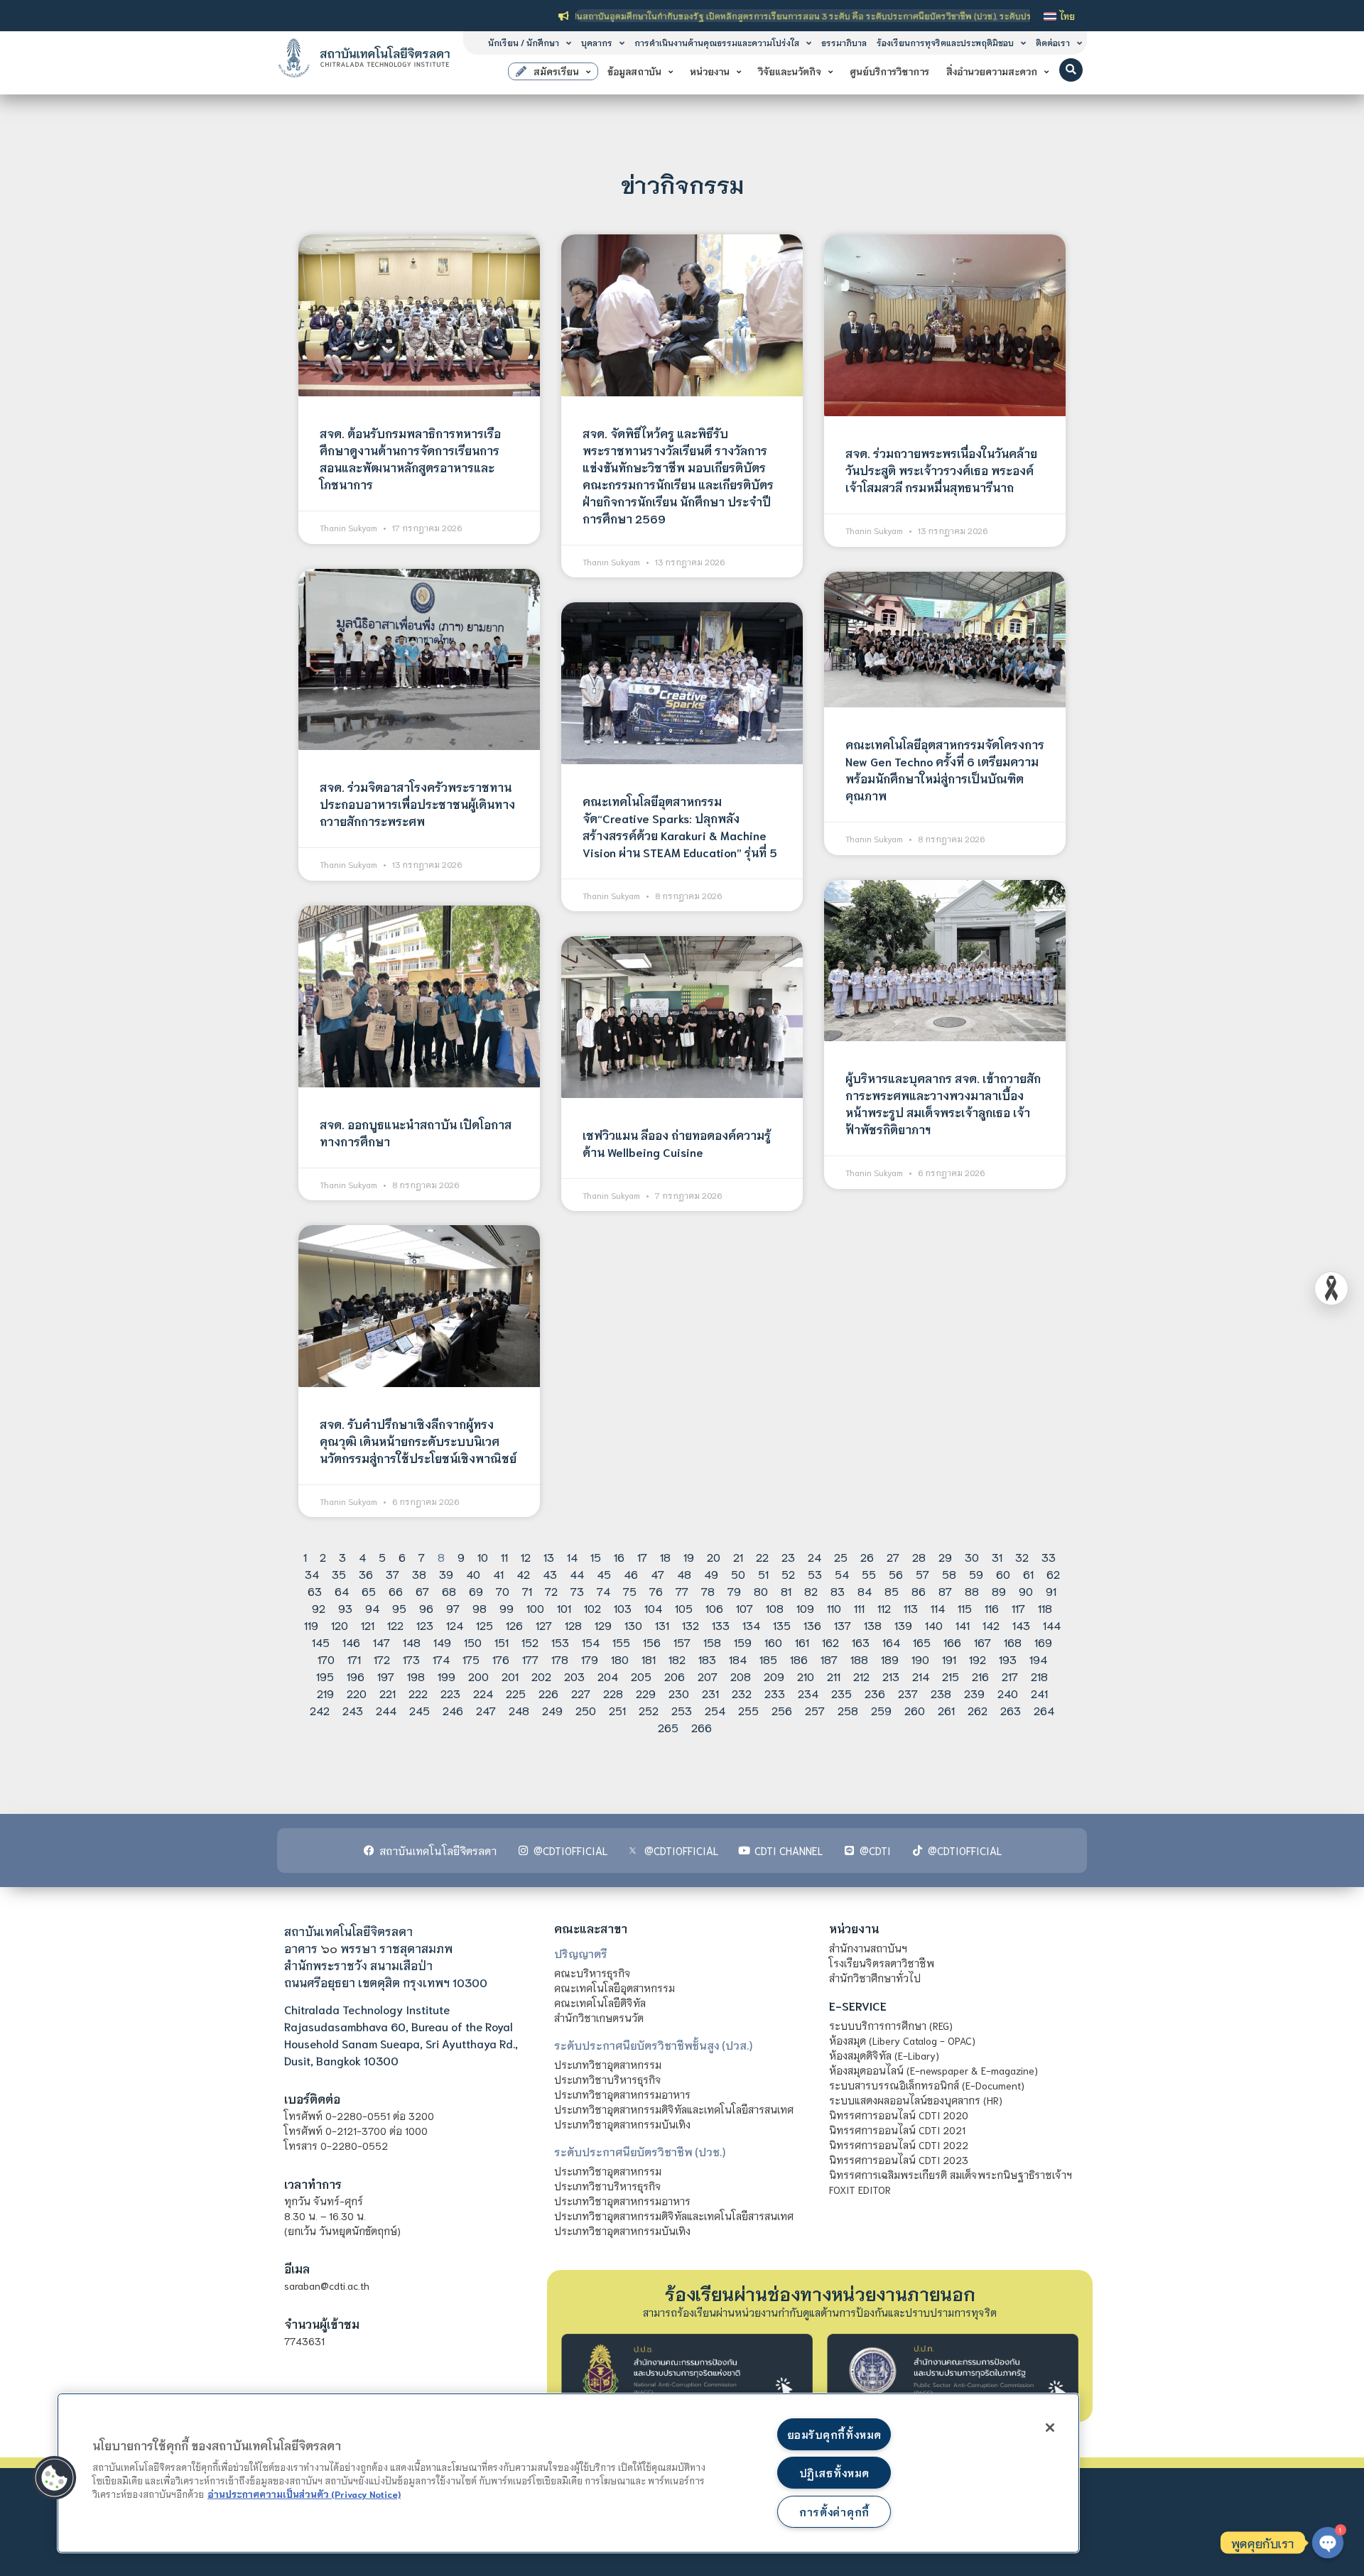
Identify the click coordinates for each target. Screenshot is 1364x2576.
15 (596, 1556)
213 (891, 1676)
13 (549, 1556)
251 (617, 1710)
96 (426, 1608)
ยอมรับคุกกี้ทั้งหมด (834, 2434)
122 (395, 1625)
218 (1039, 1676)
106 (714, 1608)
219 (325, 1693)
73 (577, 1591)
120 (340, 1625)
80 (761, 1591)
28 (919, 1556)
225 (516, 1693)
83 (838, 1591)
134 (751, 1625)
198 (416, 1676)
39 (446, 1574)
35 (339, 1574)
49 (711, 1574)
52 (788, 1574)
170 (326, 1659)
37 (393, 1574)
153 (560, 1642)
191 (949, 1659)
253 (682, 1710)
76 (656, 1591)
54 (842, 1574)
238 (941, 1693)
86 (919, 1591)
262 (978, 1710)
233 (775, 1693)
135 (782, 1625)
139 (903, 1625)
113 (911, 1608)
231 (710, 1693)
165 (922, 1642)
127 (544, 1625)
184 (738, 1659)
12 (526, 1556)
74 (603, 1591)
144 (1052, 1625)
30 (972, 1556)
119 (311, 1625)
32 (1022, 1556)
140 (934, 1625)
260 (915, 1710)
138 (873, 1625)
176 (501, 1659)
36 (366, 1574)
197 (386, 1676)
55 (869, 1574)
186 (799, 1659)
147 (381, 1642)
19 (689, 1556)
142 (991, 1625)
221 (388, 1693)
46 (631, 1574)
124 (455, 1625)
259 (881, 1710)
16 (619, 1556)
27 (893, 1556)
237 (908, 1693)
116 (992, 1608)
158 (712, 1642)
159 (743, 1642)
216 (980, 1676)
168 (1013, 1642)
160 (773, 1642)
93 (345, 1608)
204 (608, 1676)
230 (679, 1693)
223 (450, 1693)
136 (812, 1625)
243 (353, 1710)
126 (514, 1625)
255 (748, 1710)
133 (721, 1625)
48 (684, 1574)
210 (806, 1676)
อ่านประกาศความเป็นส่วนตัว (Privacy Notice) (304, 2494)
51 (763, 1574)
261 (946, 1710)
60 (1003, 1574)
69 (476, 1591)
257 (815, 1710)
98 (480, 1608)
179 (590, 1659)
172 (382, 1659)
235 (841, 1693)
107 (745, 1608)
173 (411, 1659)
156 (652, 1642)
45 (604, 1574)
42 (523, 1574)
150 (473, 1642)
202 (541, 1676)
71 (527, 1591)
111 (859, 1608)
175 (471, 1659)
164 (891, 1642)
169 (1043, 1642)
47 (657, 1574)
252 (649, 1710)
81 (786, 1591)
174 (441, 1659)
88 (972, 1591)
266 (702, 1727)
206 (675, 1676)
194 (1038, 1659)
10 (483, 1556)
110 (834, 1608)
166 (952, 1642)
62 (1053, 1574)
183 (707, 1659)
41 (498, 1574)
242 (320, 1710)
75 (630, 1591)
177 (530, 1659)
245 (420, 1710)
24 (814, 1556)
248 (519, 1710)
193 (1008, 1659)
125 (485, 1625)
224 (483, 1693)
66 (396, 1591)
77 (682, 1591)
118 (1045, 1608)
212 (861, 1676)
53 (815, 1574)
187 (829, 1659)
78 (708, 1591)
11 (504, 1556)
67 (422, 1591)
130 (633, 1625)
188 (859, 1659)
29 (945, 1556)
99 (507, 1608)
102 (592, 1608)
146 (351, 1642)
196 (356, 1676)
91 (1051, 1591)
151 (502, 1642)
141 (963, 1625)
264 (1044, 1710)
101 (564, 1608)
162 (830, 1642)
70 (503, 1591)
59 (976, 1574)
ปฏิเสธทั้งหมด (834, 2473)
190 (920, 1659)
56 (896, 1574)
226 (548, 1693)
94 (372, 1608)
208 (741, 1676)
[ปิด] (1050, 2428)
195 (325, 1676)
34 (312, 1574)
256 (782, 1710)
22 (762, 1556)
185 (768, 1659)
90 (1026, 1591)
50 (738, 1574)
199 (446, 1676)
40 (473, 1574)
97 (453, 1608)
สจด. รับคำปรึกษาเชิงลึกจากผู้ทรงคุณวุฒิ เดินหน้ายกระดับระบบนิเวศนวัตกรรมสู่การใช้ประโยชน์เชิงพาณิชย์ (418, 1441)
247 (486, 1710)
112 (884, 1608)
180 (620, 1659)
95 (399, 1608)
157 (682, 1642)
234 (808, 1693)
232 (742, 1693)
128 (573, 1625)
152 (530, 1642)
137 (843, 1625)
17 (642, 1556)
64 (342, 1591)
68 (449, 1591)
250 (586, 1710)
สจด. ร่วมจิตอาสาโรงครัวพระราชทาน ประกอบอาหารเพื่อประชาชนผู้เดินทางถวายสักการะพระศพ (417, 804)
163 (861, 1642)
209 (774, 1676)
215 (951, 1676)
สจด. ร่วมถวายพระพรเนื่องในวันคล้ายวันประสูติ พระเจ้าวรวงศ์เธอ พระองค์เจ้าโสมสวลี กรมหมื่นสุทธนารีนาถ (941, 470)
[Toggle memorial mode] (1331, 1288)
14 (572, 1556)
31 (997, 1556)
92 (319, 1608)
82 (811, 1591)
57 (922, 1574)
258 (848, 1710)
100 (535, 1608)
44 (577, 1574)
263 (1011, 1710)
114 (938, 1608)
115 (965, 1608)
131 (662, 1625)
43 (550, 1574)
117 (1018, 1608)
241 (1039, 1693)
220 (357, 1693)
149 (442, 1642)
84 (865, 1591)
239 (974, 1693)
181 (649, 1659)
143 (1021, 1625)
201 (510, 1676)
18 (665, 1556)
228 (613, 1693)
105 (684, 1608)
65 (369, 1591)
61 (1028, 1574)
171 (354, 1659)
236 (875, 1693)
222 (418, 1693)
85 (892, 1591)
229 (646, 1693)
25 (841, 1556)
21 (738, 1556)
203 (574, 1676)
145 (321, 1642)
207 (708, 1676)
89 (999, 1591)
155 (621, 1642)
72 (551, 1591)
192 (978, 1659)
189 (890, 1659)
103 (623, 1608)
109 (805, 1608)
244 (386, 1710)
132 (691, 1625)
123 (425, 1625)
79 (734, 1591)
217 (1010, 1676)
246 (453, 1710)
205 (641, 1676)
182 (677, 1659)
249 (552, 1710)
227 (581, 1693)
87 (945, 1591)
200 (478, 1676)
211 (834, 1676)
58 (949, 1574)
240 (1008, 1693)
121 (368, 1625)
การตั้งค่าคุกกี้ (834, 2512)
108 (775, 1608)
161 (802, 1642)
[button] (1071, 70)
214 (921, 1676)
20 (714, 1556)
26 (867, 1556)
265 (668, 1727)
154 (591, 1642)
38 (419, 1574)
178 (560, 1659)
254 (715, 1710)
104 (653, 1608)
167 (983, 1642)
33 (1049, 1556)
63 (315, 1591)
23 (788, 1556)
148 (412, 1642)
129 (603, 1625)
